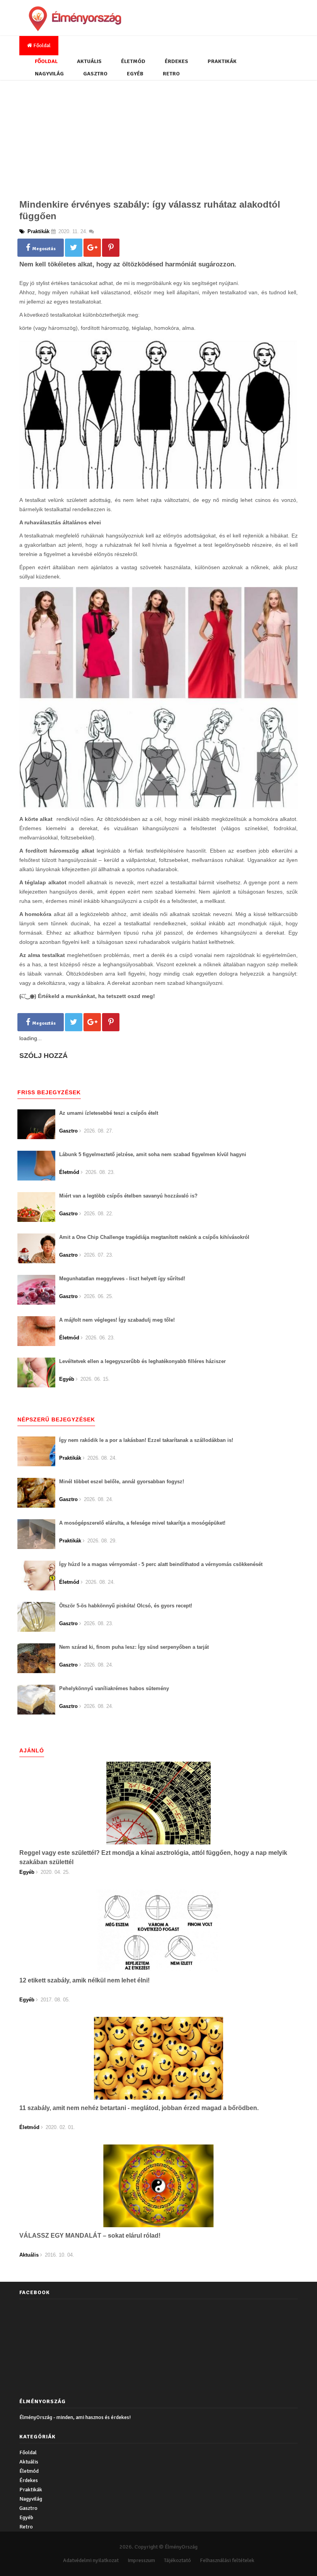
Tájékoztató (177, 2560)
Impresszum (141, 2560)
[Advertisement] (158, 138)
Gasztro (95, 74)
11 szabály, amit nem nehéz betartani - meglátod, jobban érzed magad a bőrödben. (139, 2108)
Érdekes (176, 61)
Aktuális (89, 61)
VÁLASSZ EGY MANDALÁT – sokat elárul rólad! (90, 2236)
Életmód (133, 61)
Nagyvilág (49, 74)
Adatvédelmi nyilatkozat (91, 2560)
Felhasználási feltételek (227, 2560)
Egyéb (135, 74)
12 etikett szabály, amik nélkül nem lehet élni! (84, 1980)
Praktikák (222, 61)
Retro (171, 74)
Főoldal (41, 45)
